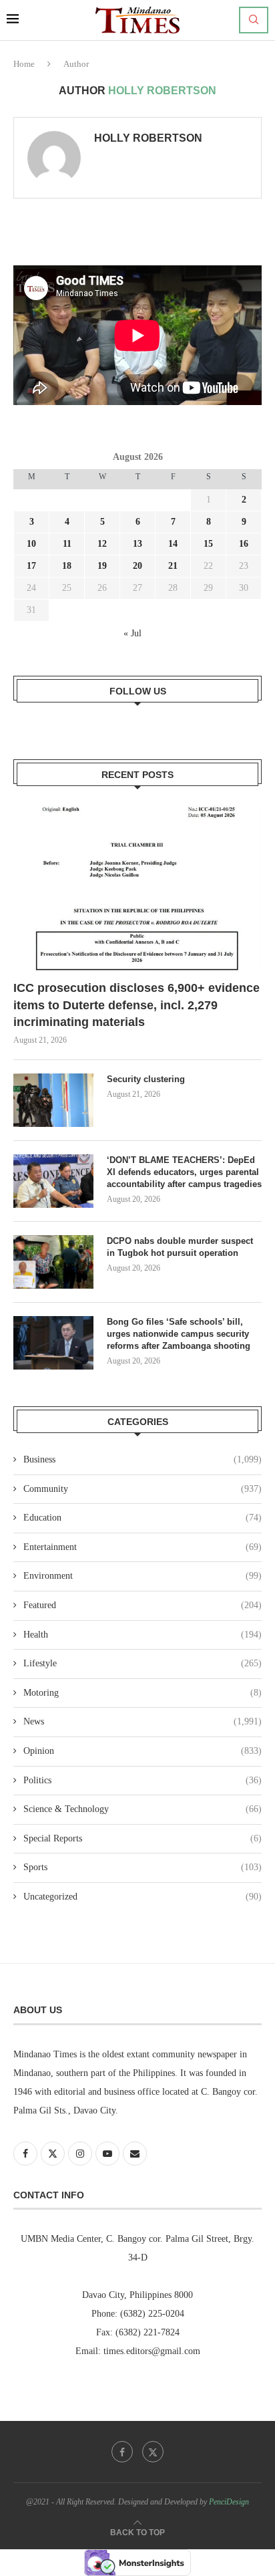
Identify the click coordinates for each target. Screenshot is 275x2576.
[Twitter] (153, 2452)
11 (67, 544)
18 (67, 566)
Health (143, 1635)
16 (244, 544)
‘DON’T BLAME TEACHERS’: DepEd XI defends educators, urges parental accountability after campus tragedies (184, 1172)
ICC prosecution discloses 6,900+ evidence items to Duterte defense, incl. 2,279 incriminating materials (136, 1005)
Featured (143, 1605)
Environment (143, 1576)
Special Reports (143, 1838)
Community (143, 1489)
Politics (143, 1780)
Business (143, 1459)
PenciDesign (229, 2502)
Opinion (143, 1751)
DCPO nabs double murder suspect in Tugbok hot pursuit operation (180, 1247)
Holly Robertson (148, 138)
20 (137, 566)
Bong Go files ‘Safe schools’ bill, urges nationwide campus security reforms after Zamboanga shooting (180, 1334)
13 (137, 544)
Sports (143, 1867)
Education (143, 1518)
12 (102, 544)
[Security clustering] (53, 1100)
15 (208, 544)
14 (173, 544)
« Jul (132, 633)
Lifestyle (143, 1663)
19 (102, 566)
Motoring (143, 1693)
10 (31, 544)
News (143, 1721)
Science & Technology (143, 1809)
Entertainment (143, 1547)
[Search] (254, 20)
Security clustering (146, 1079)
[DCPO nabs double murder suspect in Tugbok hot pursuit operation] (53, 1262)
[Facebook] (122, 2452)
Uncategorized (143, 1897)
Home (24, 64)
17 (31, 566)
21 (173, 566)
